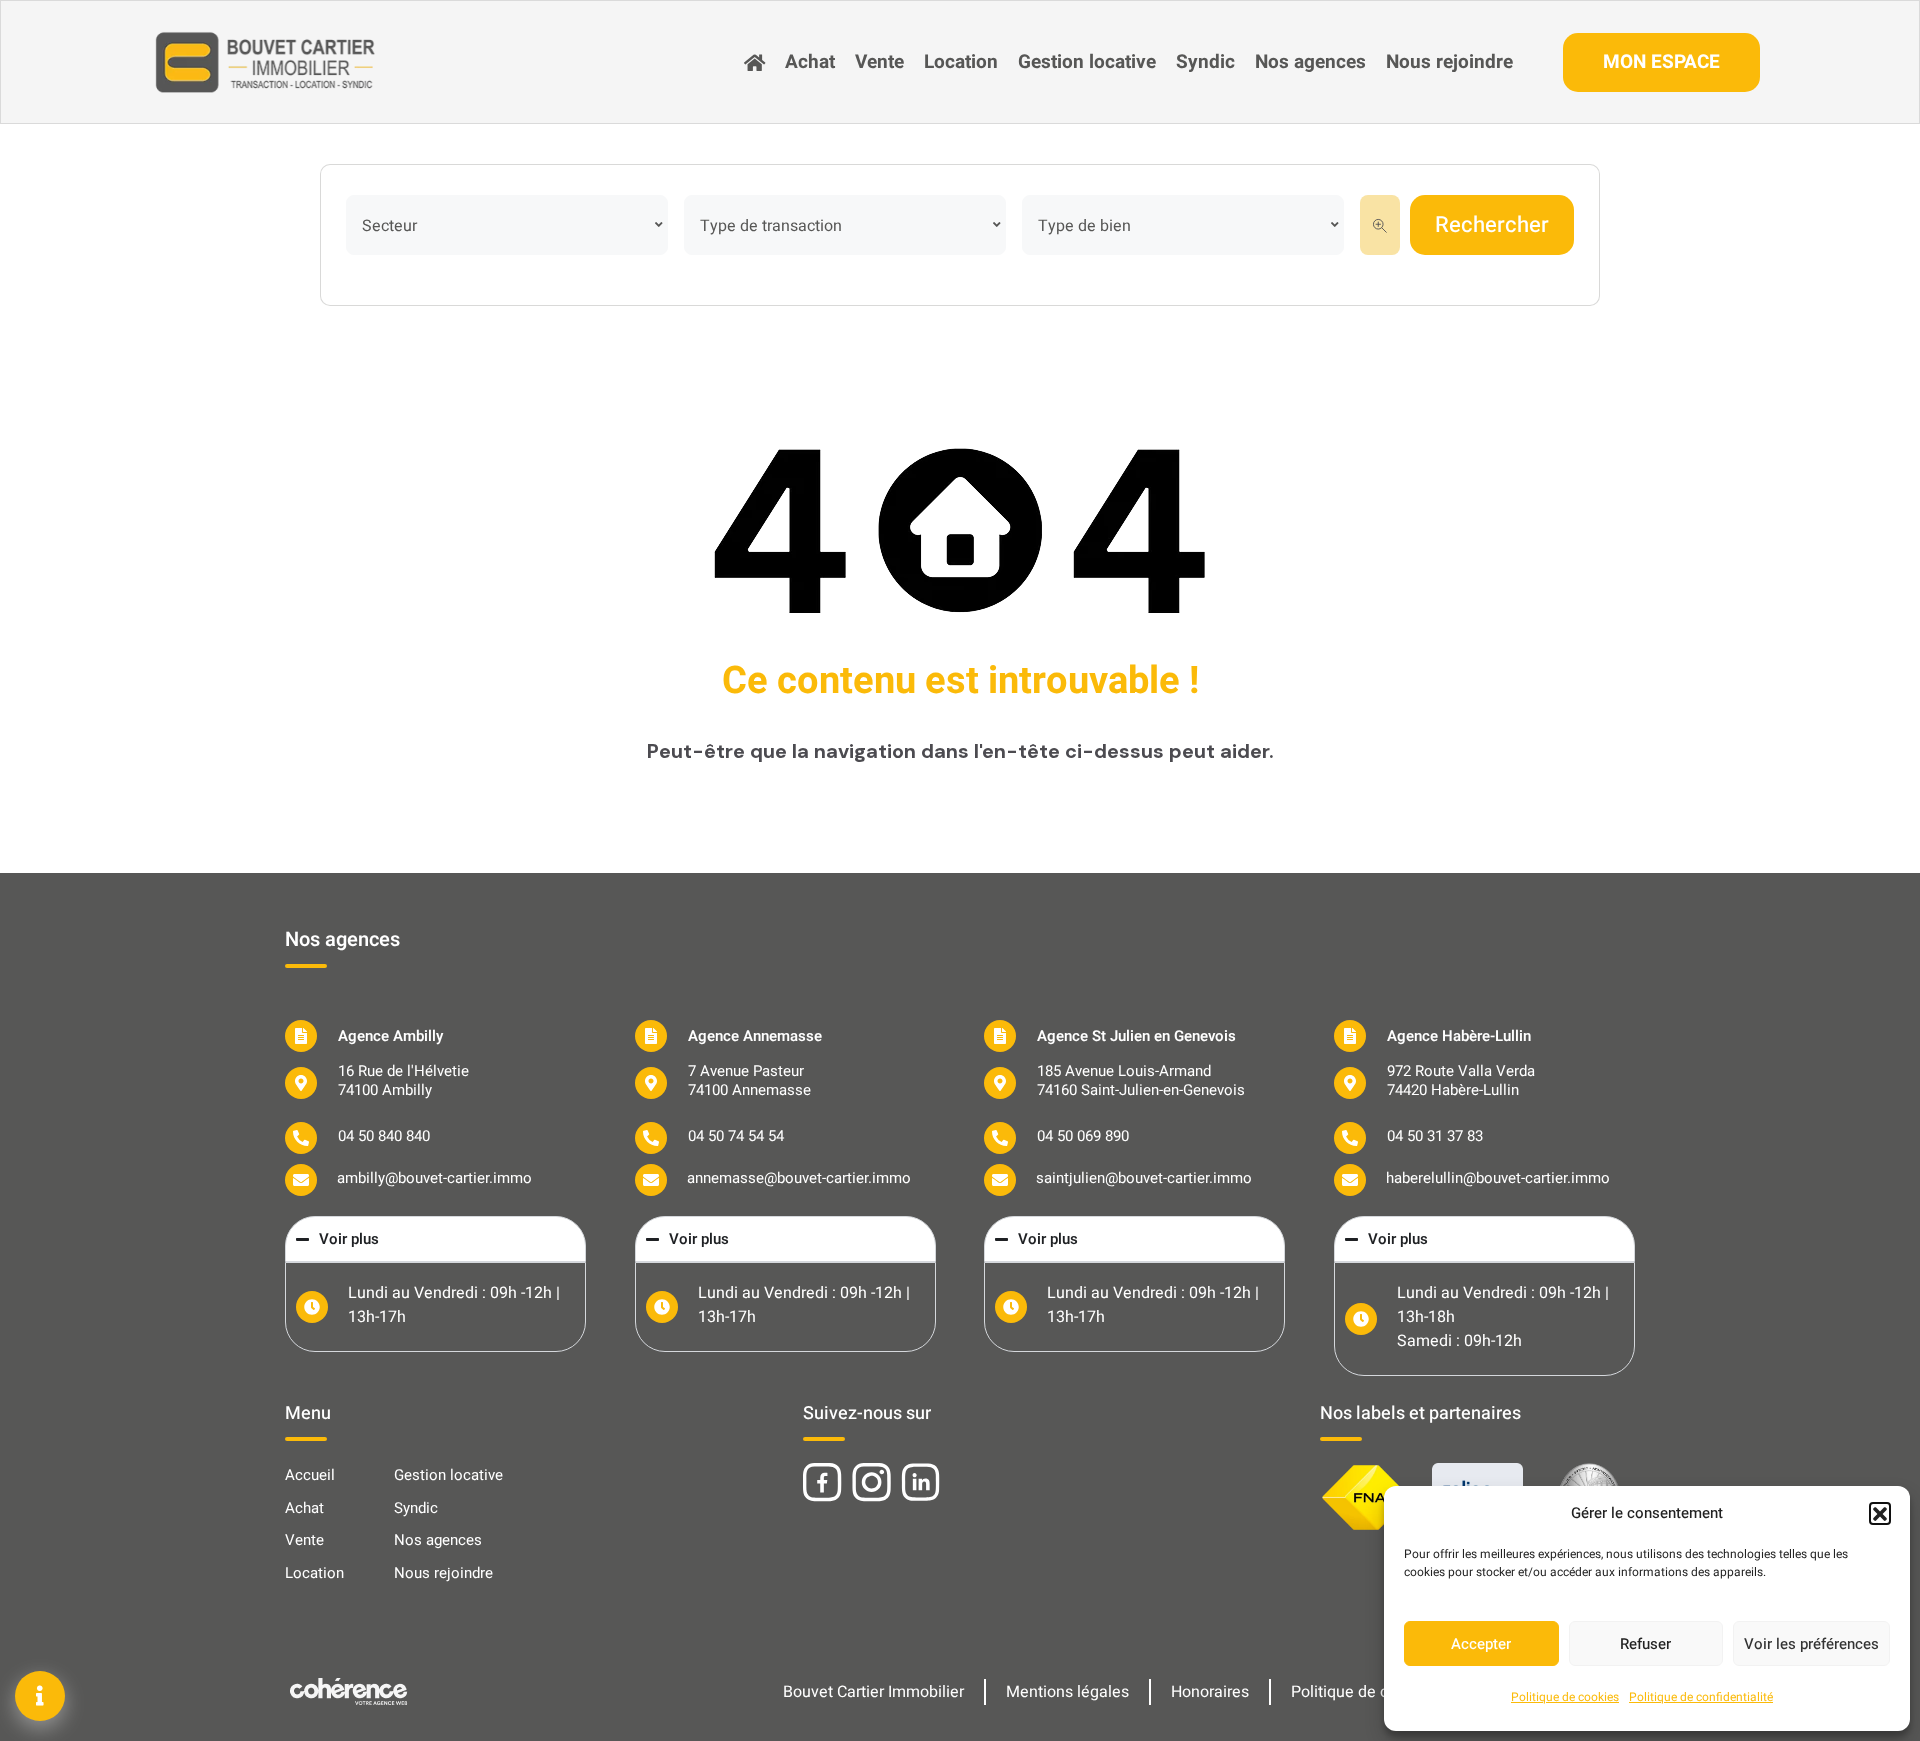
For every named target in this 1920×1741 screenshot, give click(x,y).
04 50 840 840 (384, 1136)
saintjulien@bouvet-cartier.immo (1144, 1178)
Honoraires (1210, 1692)
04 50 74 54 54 (736, 1136)
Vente (879, 62)
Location (961, 62)
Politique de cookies (1565, 1697)
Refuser (1645, 1644)
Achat (810, 62)
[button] (1880, 1513)
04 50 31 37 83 (1435, 1136)
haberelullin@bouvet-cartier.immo (1498, 1178)
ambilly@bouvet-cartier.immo (434, 1178)
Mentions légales (1067, 1692)
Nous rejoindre (1449, 62)
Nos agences (1310, 62)
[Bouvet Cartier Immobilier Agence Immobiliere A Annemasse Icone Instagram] (871, 1482)
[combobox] (507, 225)
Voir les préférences (1811, 1644)
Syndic (1205, 62)
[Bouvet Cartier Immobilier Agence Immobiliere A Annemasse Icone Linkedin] (920, 1482)
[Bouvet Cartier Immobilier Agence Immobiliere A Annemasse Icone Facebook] (822, 1482)
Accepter (1481, 1644)
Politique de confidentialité (1701, 1697)
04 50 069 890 (1083, 1136)
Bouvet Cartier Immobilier (873, 1692)
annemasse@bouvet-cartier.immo (799, 1178)
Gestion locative (1087, 62)
